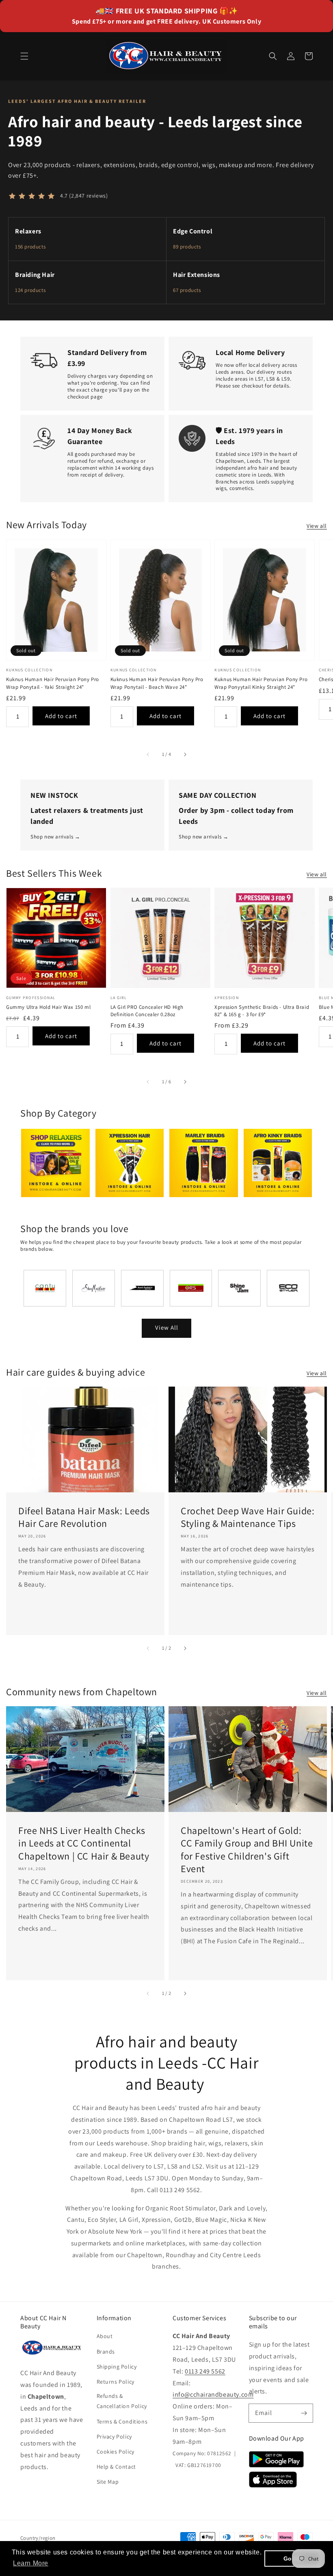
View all (317, 526)
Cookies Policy (116, 2452)
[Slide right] (185, 754)
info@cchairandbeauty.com (213, 2394)
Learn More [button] (31, 2563)
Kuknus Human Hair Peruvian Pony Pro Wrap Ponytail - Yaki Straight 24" (53, 683)
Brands (106, 2352)
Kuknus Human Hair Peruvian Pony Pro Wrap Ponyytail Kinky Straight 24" (261, 683)
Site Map (108, 2482)
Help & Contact (116, 2467)
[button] (24, 56)
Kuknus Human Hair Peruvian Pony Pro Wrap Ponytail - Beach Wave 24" (157, 683)
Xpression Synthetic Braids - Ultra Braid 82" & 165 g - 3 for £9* (262, 1011)
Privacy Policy (114, 2437)
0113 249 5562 (205, 2371)
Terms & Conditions (122, 2421)
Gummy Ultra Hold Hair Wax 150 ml (48, 1007)
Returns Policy (116, 2382)
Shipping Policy (117, 2367)
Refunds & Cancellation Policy (122, 2401)
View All (167, 1327)
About (105, 2336)
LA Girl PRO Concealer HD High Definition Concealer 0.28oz (147, 1011)
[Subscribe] (304, 2413)
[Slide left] (148, 754)
